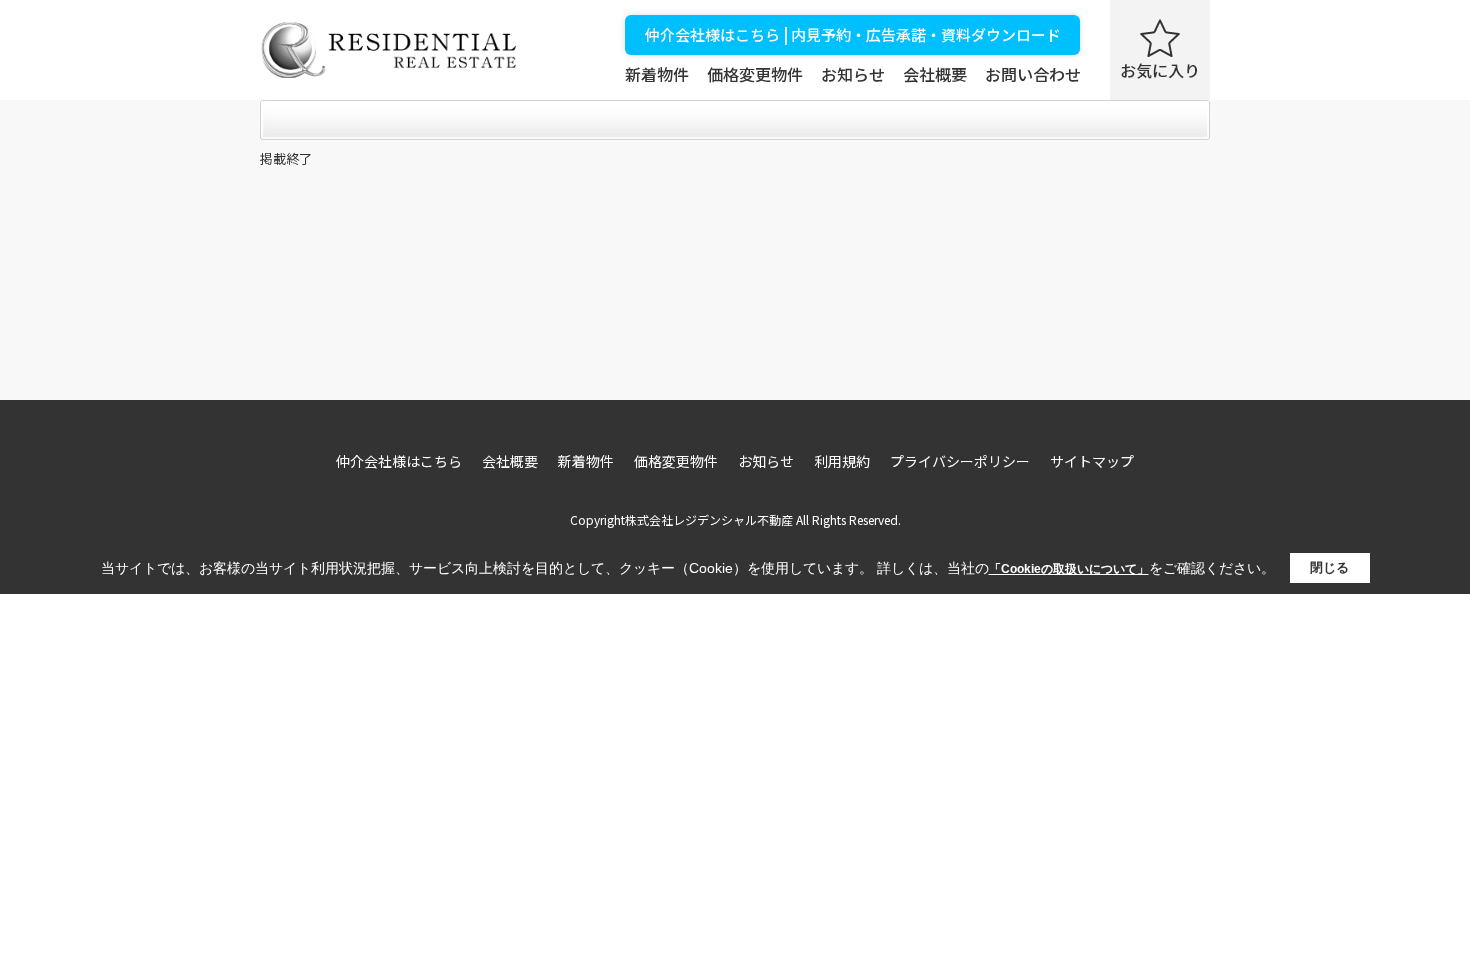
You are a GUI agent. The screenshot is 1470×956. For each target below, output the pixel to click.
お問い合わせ (1033, 74)
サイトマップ (1092, 461)
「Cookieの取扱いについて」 (1069, 569)
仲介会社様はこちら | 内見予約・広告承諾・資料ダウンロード (853, 34)
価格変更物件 (755, 74)
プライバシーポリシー (960, 461)
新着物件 (657, 74)
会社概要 (935, 74)
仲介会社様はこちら (399, 461)
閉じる (1329, 567)
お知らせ (853, 74)
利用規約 (842, 461)
